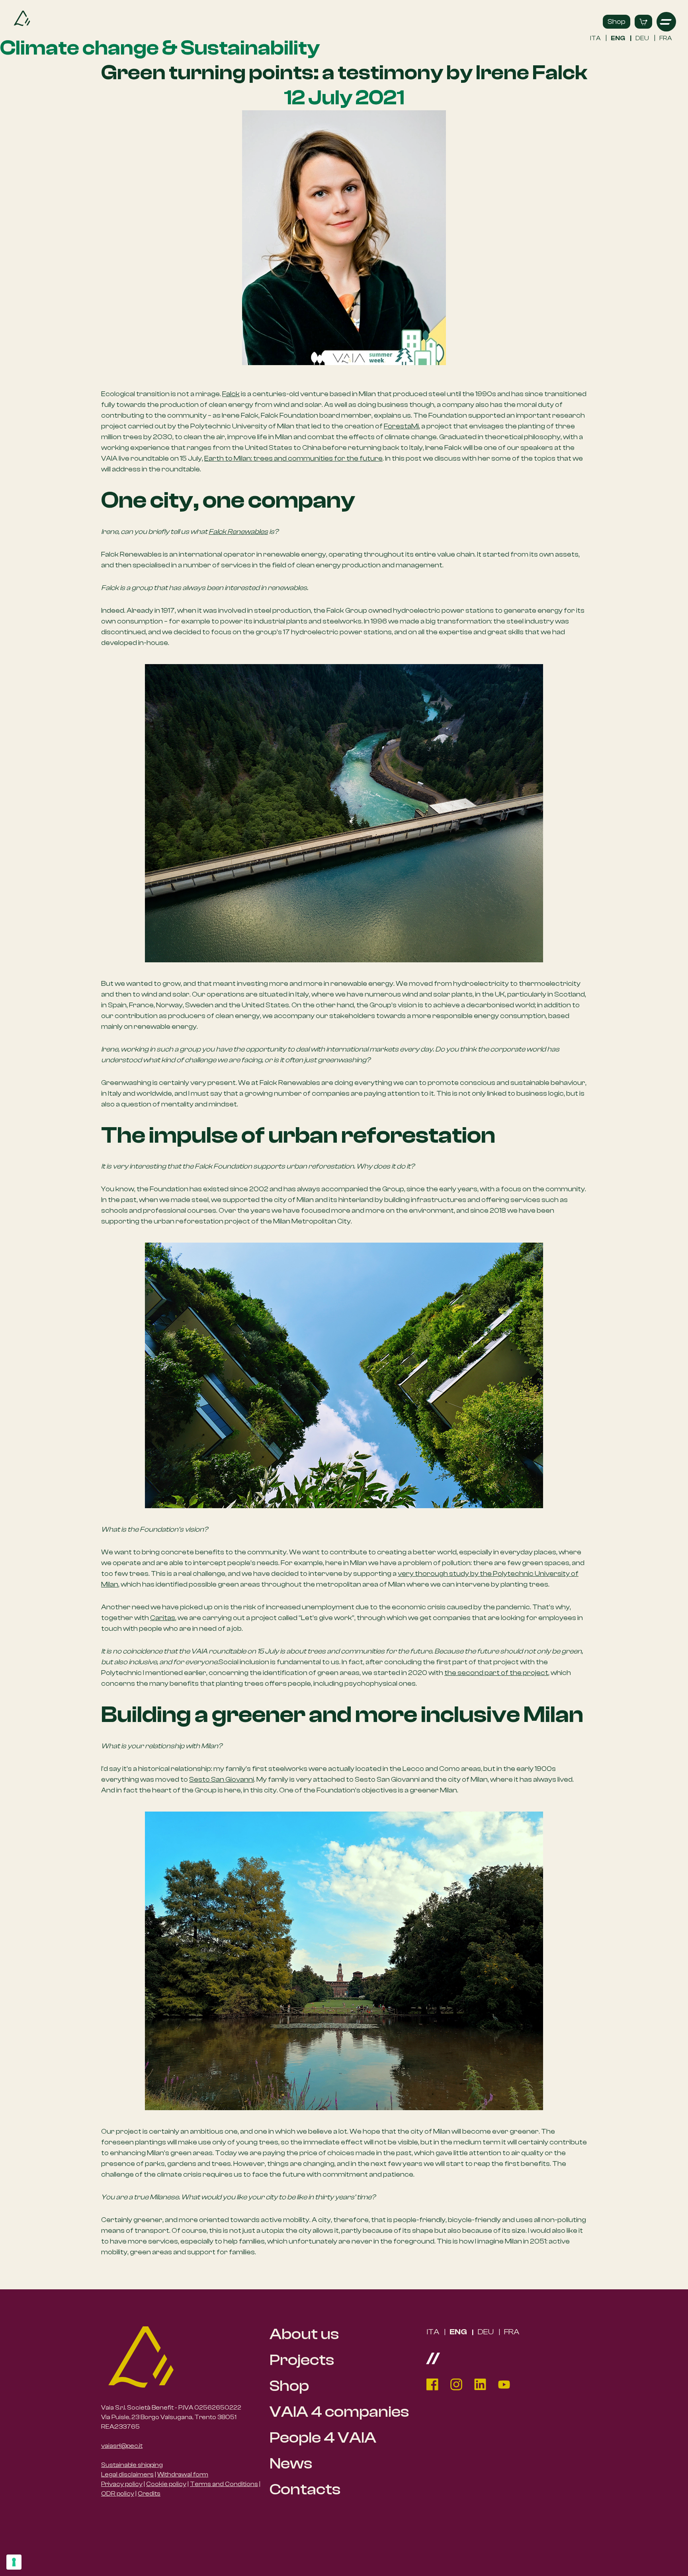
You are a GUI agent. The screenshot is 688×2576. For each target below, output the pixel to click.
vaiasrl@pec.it (122, 2446)
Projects (302, 2360)
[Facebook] (432, 2384)
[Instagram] (456, 2384)
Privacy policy (122, 2484)
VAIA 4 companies (339, 2412)
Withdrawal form (183, 2474)
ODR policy (118, 2494)
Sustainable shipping (132, 2465)
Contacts (305, 2489)
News (291, 2464)
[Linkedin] (480, 2384)
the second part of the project (496, 1673)
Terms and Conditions (224, 2484)
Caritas (163, 1618)
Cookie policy (166, 2484)
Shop (617, 22)
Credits (149, 2494)
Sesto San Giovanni (222, 1780)
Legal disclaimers (127, 2474)
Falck (231, 394)
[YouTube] (504, 2384)
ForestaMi (401, 426)
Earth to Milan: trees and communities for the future (293, 458)
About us (304, 2334)
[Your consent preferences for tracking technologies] (14, 2562)
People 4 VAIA (323, 2438)
